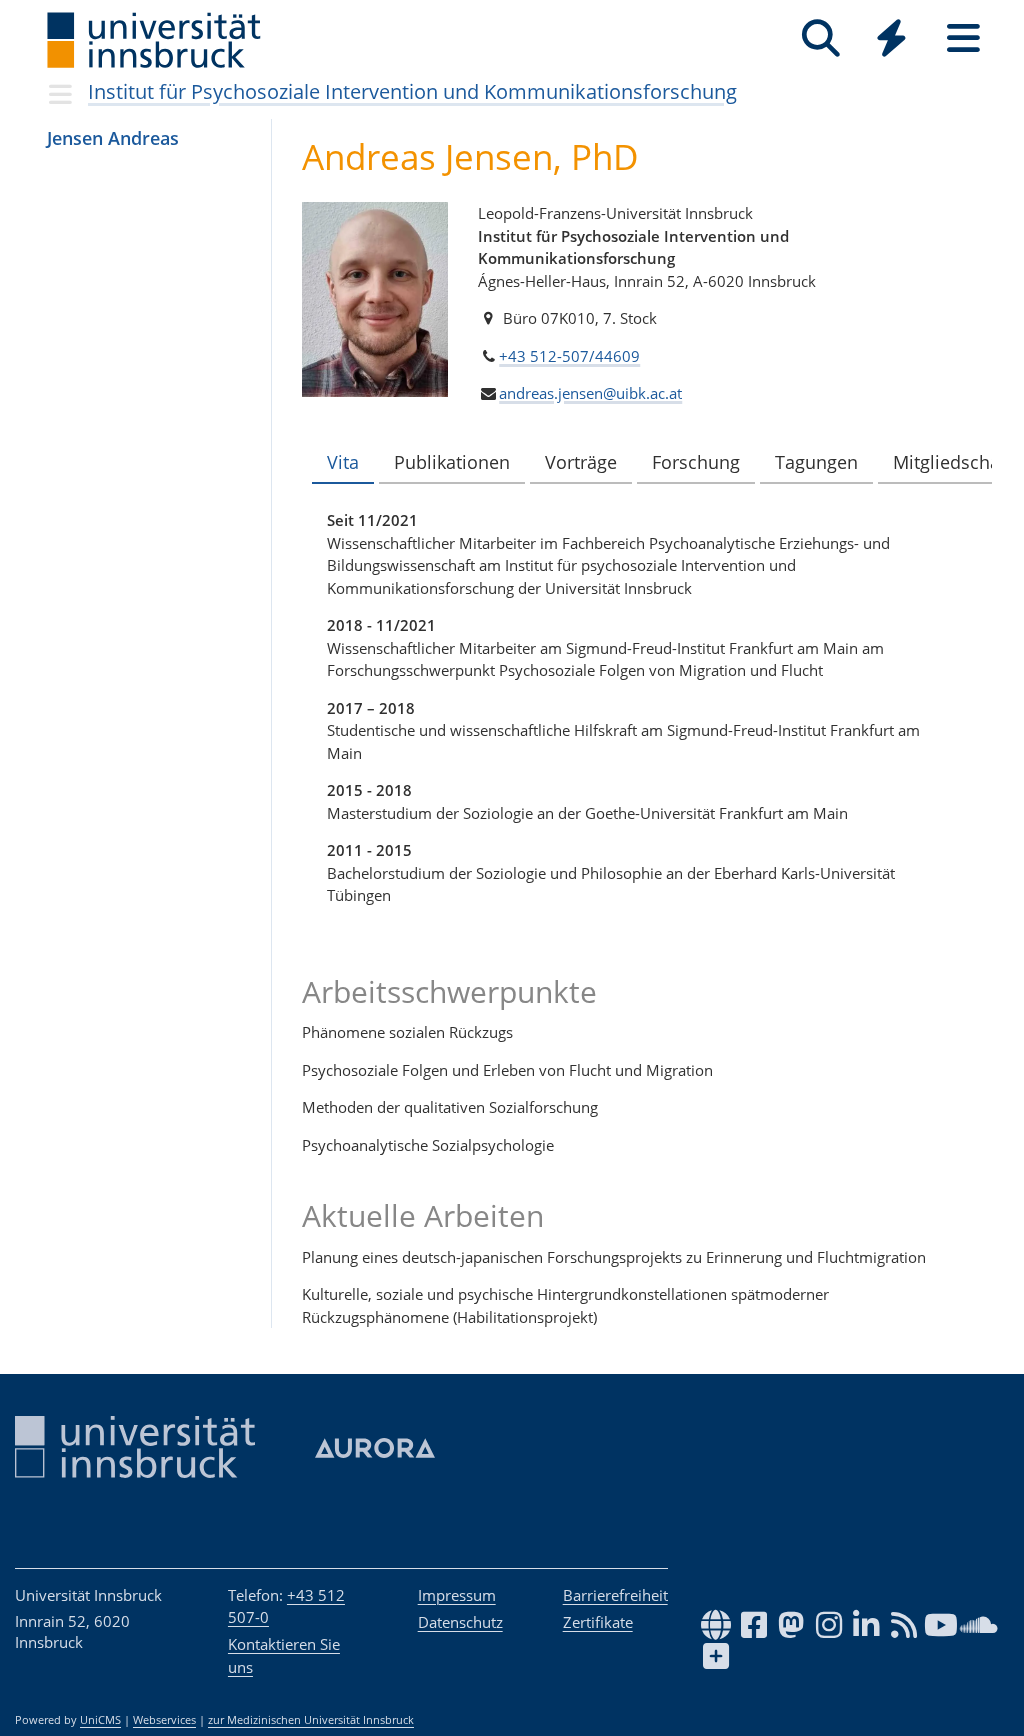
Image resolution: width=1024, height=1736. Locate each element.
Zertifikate (598, 1622)
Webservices (164, 1720)
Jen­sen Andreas (113, 138)
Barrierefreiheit (615, 1595)
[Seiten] (963, 38)
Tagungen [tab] (816, 462)
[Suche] (820, 38)
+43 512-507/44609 (569, 356)
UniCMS (100, 1720)
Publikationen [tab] (452, 462)
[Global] (892, 40)
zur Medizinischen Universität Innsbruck (311, 1720)
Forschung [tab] (696, 462)
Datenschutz (460, 1622)
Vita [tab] (343, 462)
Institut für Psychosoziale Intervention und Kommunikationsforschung (412, 91)
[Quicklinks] (891, 38)
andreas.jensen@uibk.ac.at (590, 393)
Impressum (457, 1595)
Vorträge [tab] (581, 462)
